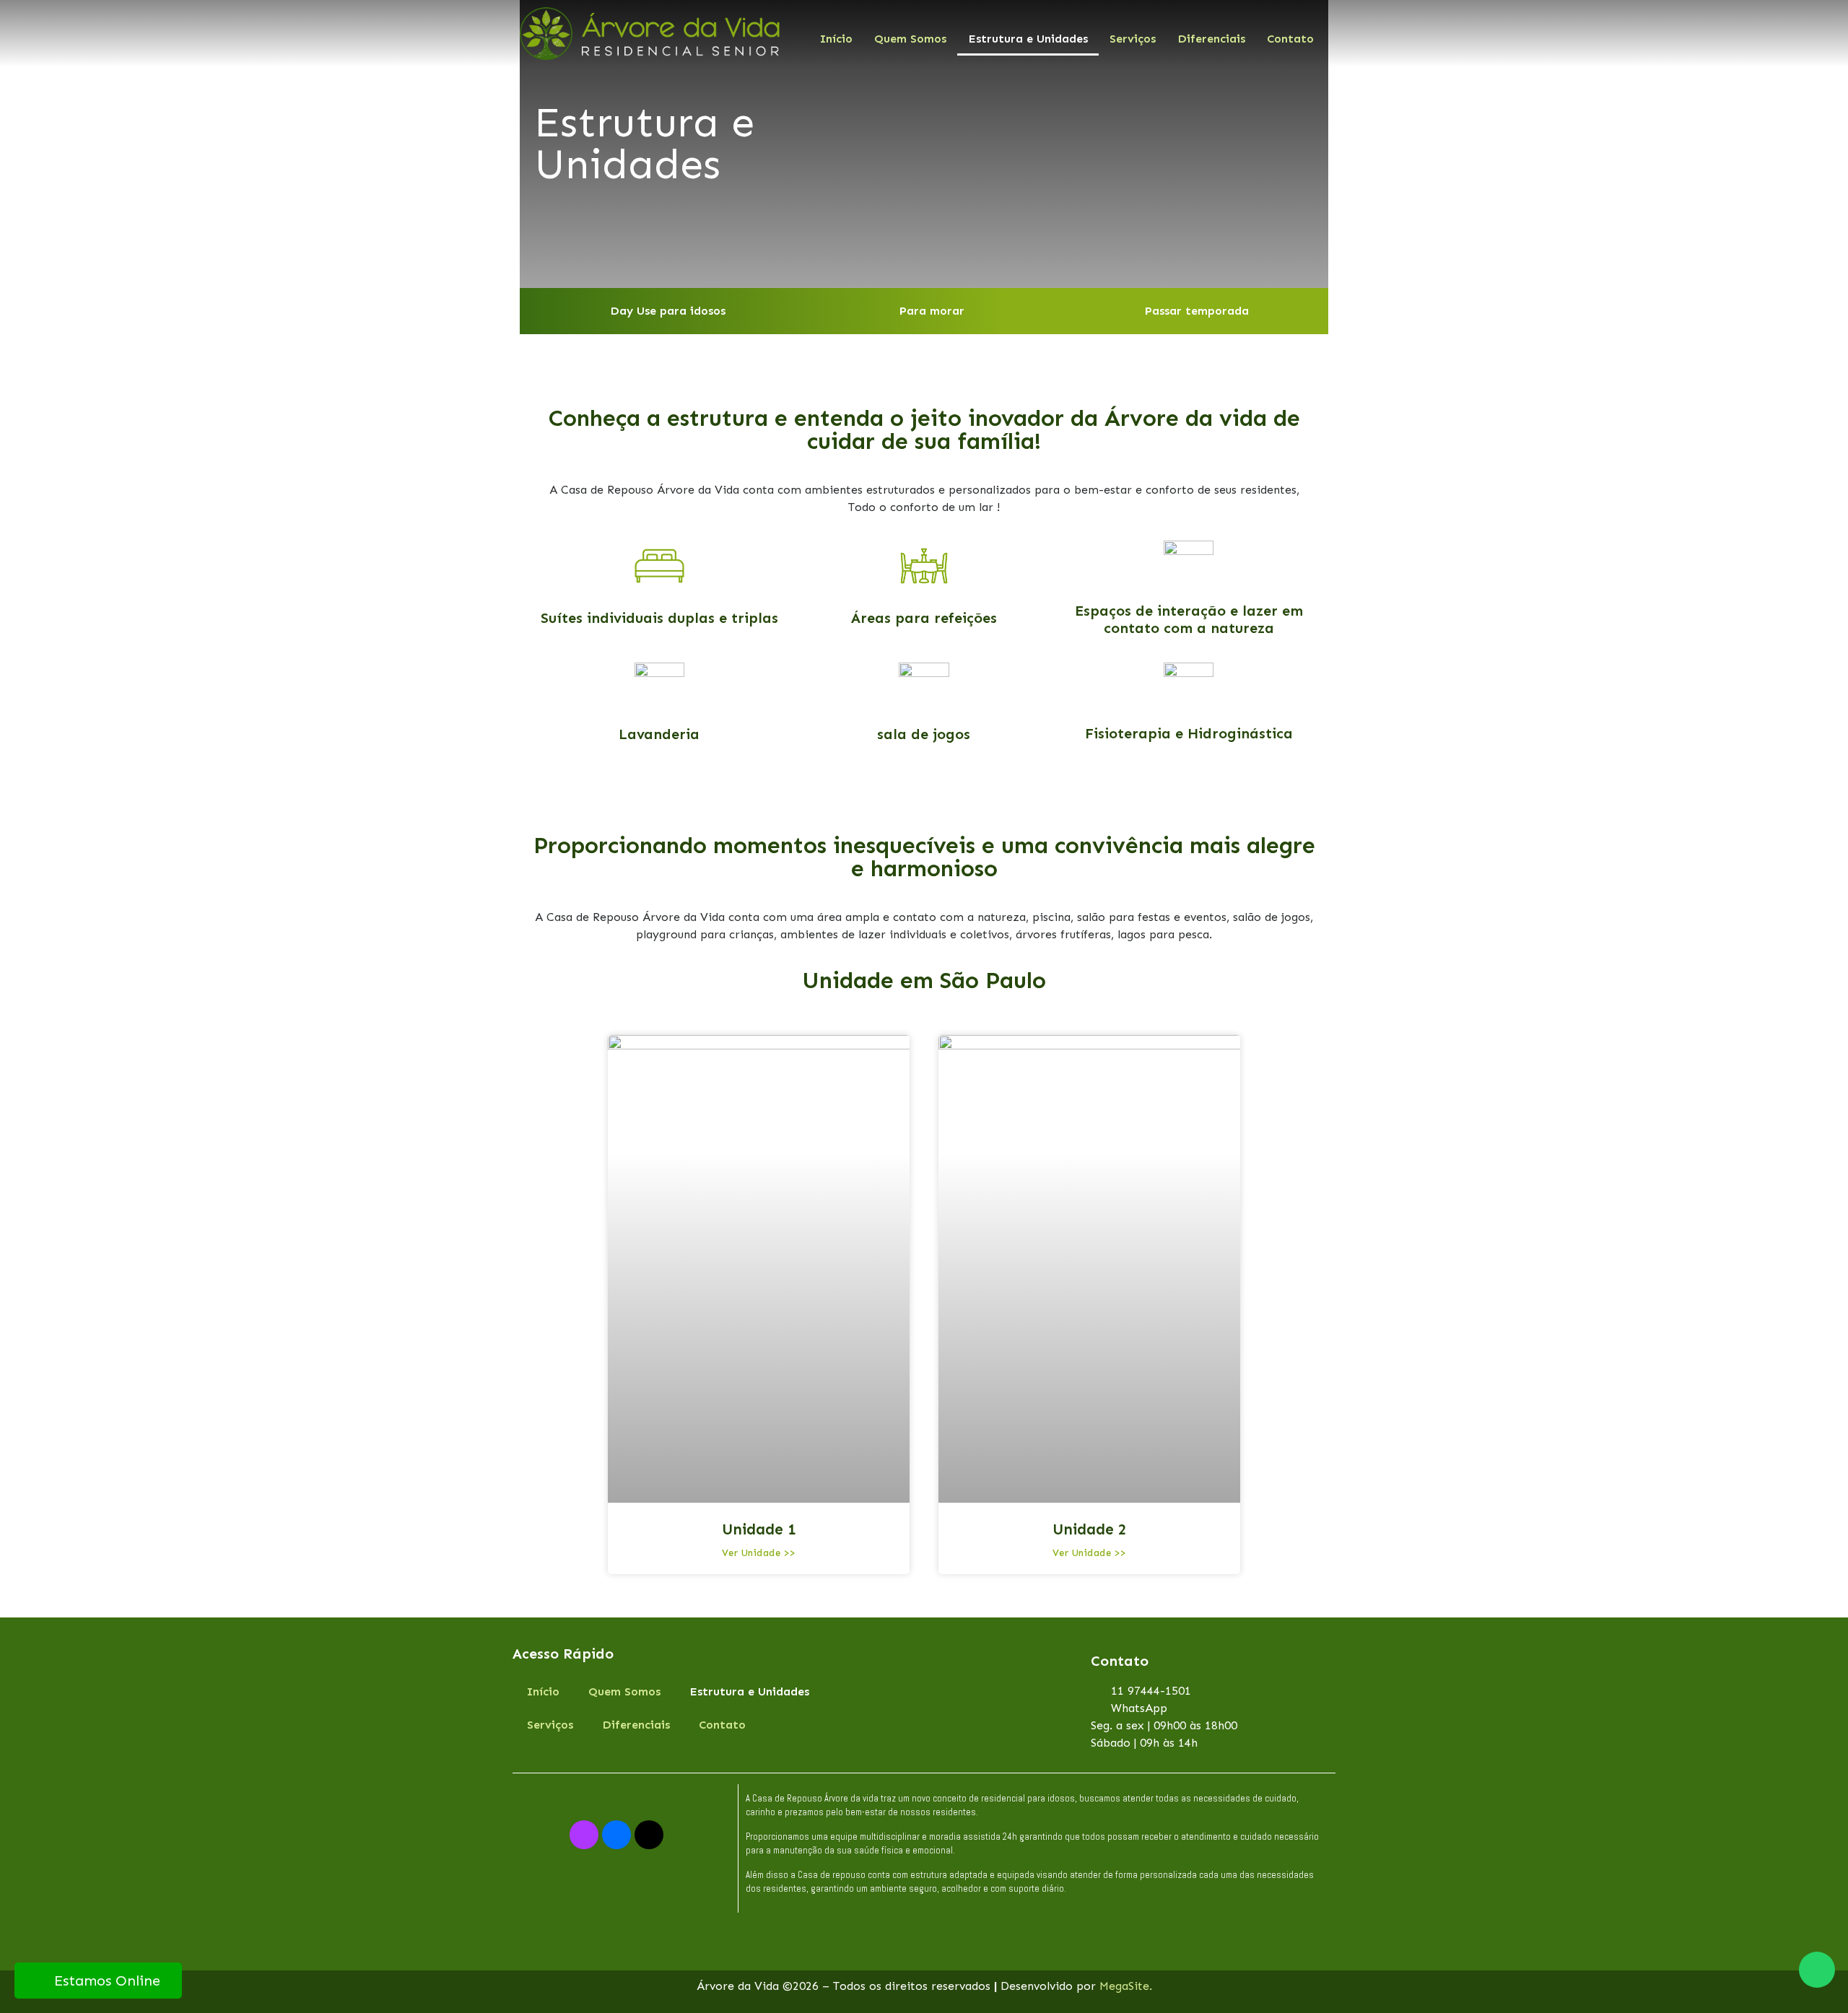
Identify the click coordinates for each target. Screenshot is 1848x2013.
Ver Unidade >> (759, 1553)
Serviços (1133, 39)
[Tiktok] (649, 1835)
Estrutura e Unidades (1028, 39)
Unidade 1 (759, 1529)
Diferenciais (1211, 39)
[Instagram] (584, 1835)
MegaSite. (1126, 1986)
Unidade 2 (1090, 1529)
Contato (1290, 39)
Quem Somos (910, 39)
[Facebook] (616, 1835)
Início (836, 39)
